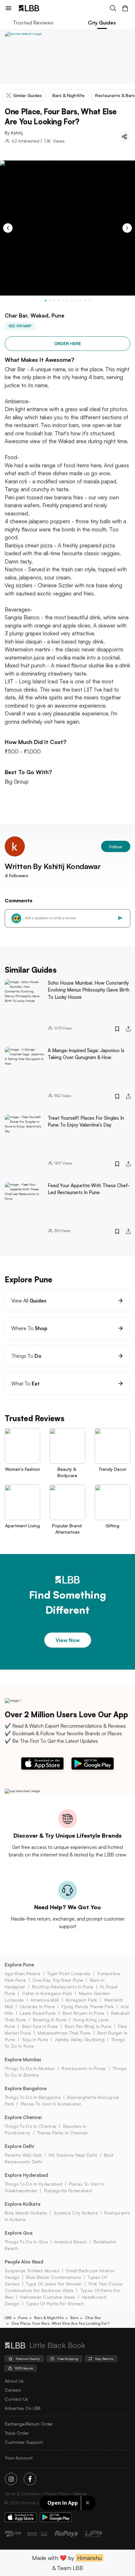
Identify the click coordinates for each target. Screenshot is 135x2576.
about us (14, 2381)
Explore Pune (19, 1965)
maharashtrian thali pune (64, 2033)
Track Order (17, 2433)
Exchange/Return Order (29, 2424)
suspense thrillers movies (32, 2271)
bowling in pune (50, 2020)
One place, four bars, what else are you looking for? (60, 2323)
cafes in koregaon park (47, 1993)
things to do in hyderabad (33, 2184)
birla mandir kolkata (26, 2213)
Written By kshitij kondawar (53, 866)
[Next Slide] (127, 228)
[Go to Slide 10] (85, 301)
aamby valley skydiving (80, 2039)
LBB (8, 2318)
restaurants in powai (84, 2068)
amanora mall (45, 2000)
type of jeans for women (54, 2284)
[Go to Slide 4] (59, 301)
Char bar (93, 2318)
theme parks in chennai (62, 2133)
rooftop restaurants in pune (63, 1987)
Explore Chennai (23, 2117)
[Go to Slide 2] (50, 301)
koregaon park (81, 2000)
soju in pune (35, 2039)
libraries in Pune (37, 2006)
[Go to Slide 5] (63, 301)
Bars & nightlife (49, 2318)
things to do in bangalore (33, 2097)
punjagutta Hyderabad (68, 2190)
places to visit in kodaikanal (51, 2104)
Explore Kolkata (23, 2204)
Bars (74, 2318)
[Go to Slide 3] (54, 301)
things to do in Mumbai (30, 2068)
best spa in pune (40, 2026)
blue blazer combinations (54, 2277)
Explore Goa (19, 2233)
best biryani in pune (83, 2013)
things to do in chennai (30, 2126)
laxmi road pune (38, 2013)
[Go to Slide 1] (46, 301)
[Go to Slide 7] (72, 301)
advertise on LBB (23, 2408)
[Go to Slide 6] (67, 301)
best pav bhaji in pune (88, 2026)
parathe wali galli (23, 2155)
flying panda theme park (87, 2006)
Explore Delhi (19, 2146)
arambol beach (70, 2242)
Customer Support (24, 2442)
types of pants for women (55, 2304)
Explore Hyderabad (26, 2175)
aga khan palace (23, 1973)
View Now (68, 1640)
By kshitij (14, 133)
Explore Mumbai (23, 2060)
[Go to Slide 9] (81, 301)
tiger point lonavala (69, 1973)
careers (13, 2390)
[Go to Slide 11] (89, 301)
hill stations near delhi (73, 2155)
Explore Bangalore (26, 2088)
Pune (23, 2318)
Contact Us (16, 2399)
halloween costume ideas (48, 2297)
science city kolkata (76, 2213)
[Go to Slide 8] (76, 301)
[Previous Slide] (8, 228)
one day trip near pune (58, 1980)
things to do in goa (26, 2242)
